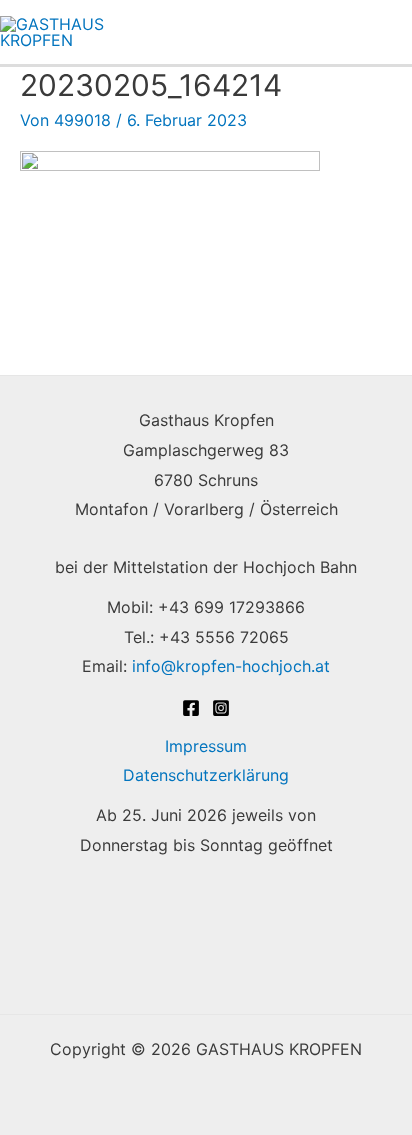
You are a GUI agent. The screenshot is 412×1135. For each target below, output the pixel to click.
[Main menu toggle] (385, 32)
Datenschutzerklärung (206, 775)
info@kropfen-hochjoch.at (231, 666)
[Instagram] (221, 708)
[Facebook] (191, 708)
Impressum (206, 746)
